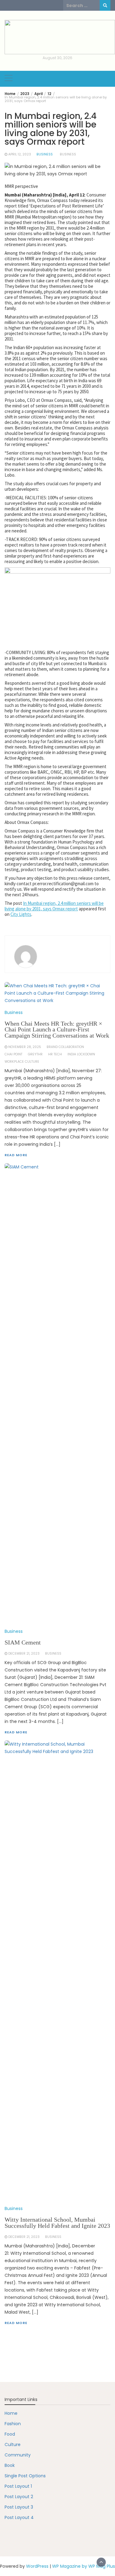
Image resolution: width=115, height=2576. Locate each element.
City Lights (21, 914)
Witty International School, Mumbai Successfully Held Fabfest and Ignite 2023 (57, 2223)
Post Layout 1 (18, 2486)
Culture (13, 2445)
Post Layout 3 (19, 2507)
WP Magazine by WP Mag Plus (84, 2566)
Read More (16, 2323)
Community (18, 2455)
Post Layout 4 (19, 2517)
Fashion (13, 2424)
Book (10, 2465)
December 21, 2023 (24, 2237)
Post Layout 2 (19, 2497)
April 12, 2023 (20, 154)
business (68, 154)
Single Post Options (25, 2476)
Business (45, 154)
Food (10, 2434)
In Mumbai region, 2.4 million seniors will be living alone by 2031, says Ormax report (54, 906)
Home (11, 2413)
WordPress (37, 2566)
